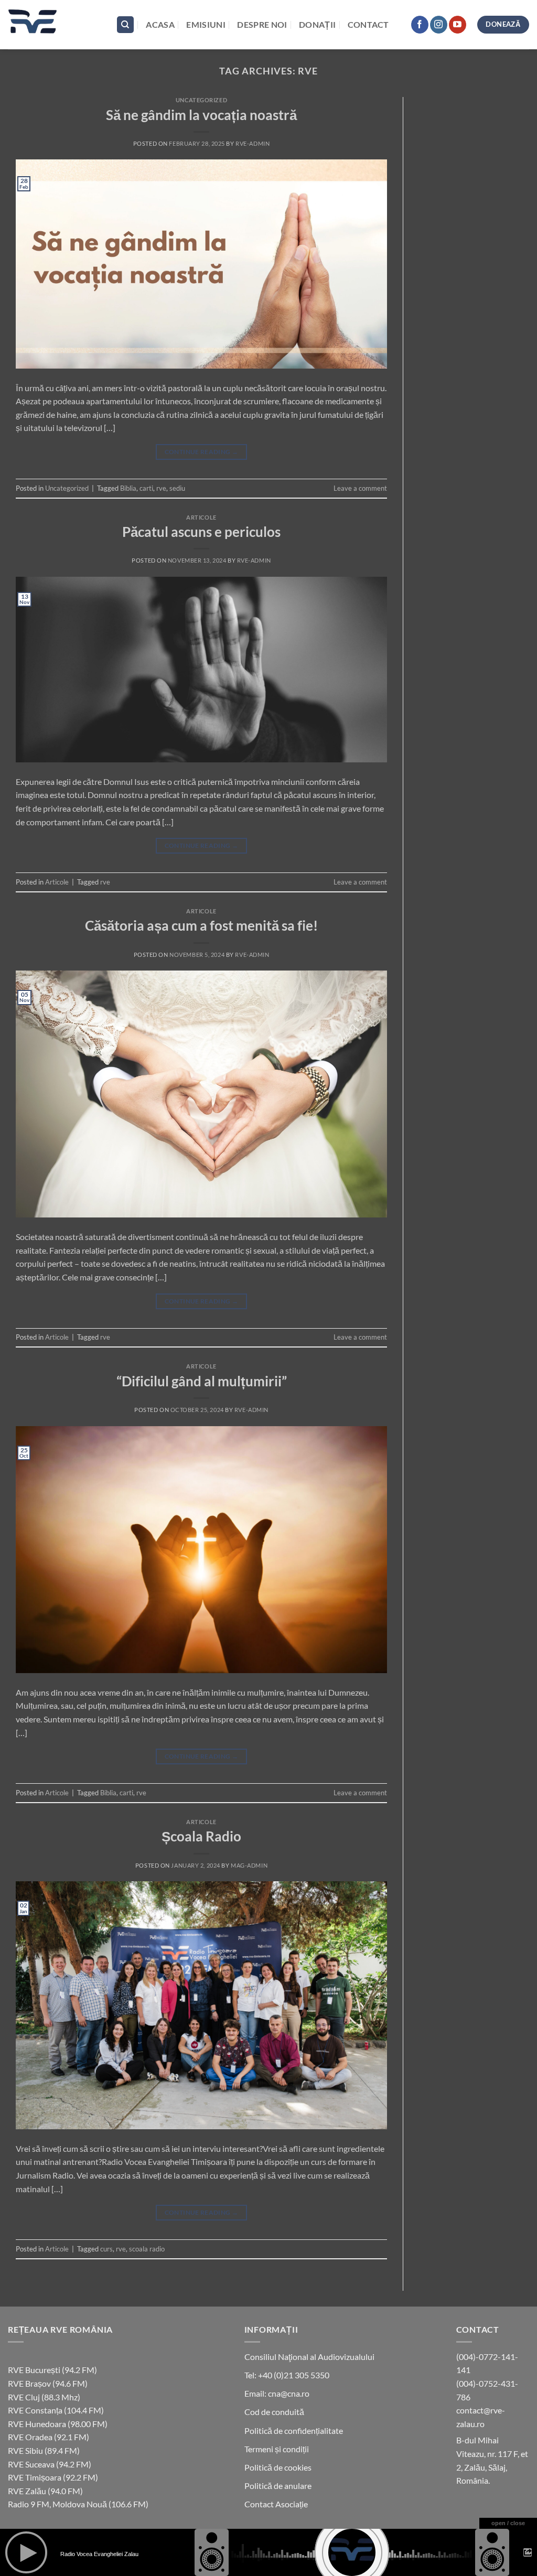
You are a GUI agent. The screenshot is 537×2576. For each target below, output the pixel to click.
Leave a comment (360, 488)
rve (161, 488)
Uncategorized (201, 100)
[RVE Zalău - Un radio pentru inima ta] (54, 25)
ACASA (160, 24)
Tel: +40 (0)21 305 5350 (287, 2375)
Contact (368, 24)
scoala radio (147, 2249)
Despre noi (262, 24)
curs (106, 2249)
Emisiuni (206, 24)
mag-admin (249, 1865)
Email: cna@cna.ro (277, 2393)
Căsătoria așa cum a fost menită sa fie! (201, 925)
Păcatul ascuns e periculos (201, 532)
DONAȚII (317, 24)
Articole (201, 517)
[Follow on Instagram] (439, 25)
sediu (177, 488)
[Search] (125, 25)
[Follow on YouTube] (458, 25)
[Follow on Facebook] (420, 25)
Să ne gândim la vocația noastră (201, 115)
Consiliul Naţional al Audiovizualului (309, 2357)
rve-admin (253, 143)
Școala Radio (201, 1836)
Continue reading (202, 452)
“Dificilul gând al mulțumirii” (202, 1381)
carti (146, 488)
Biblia (128, 488)
